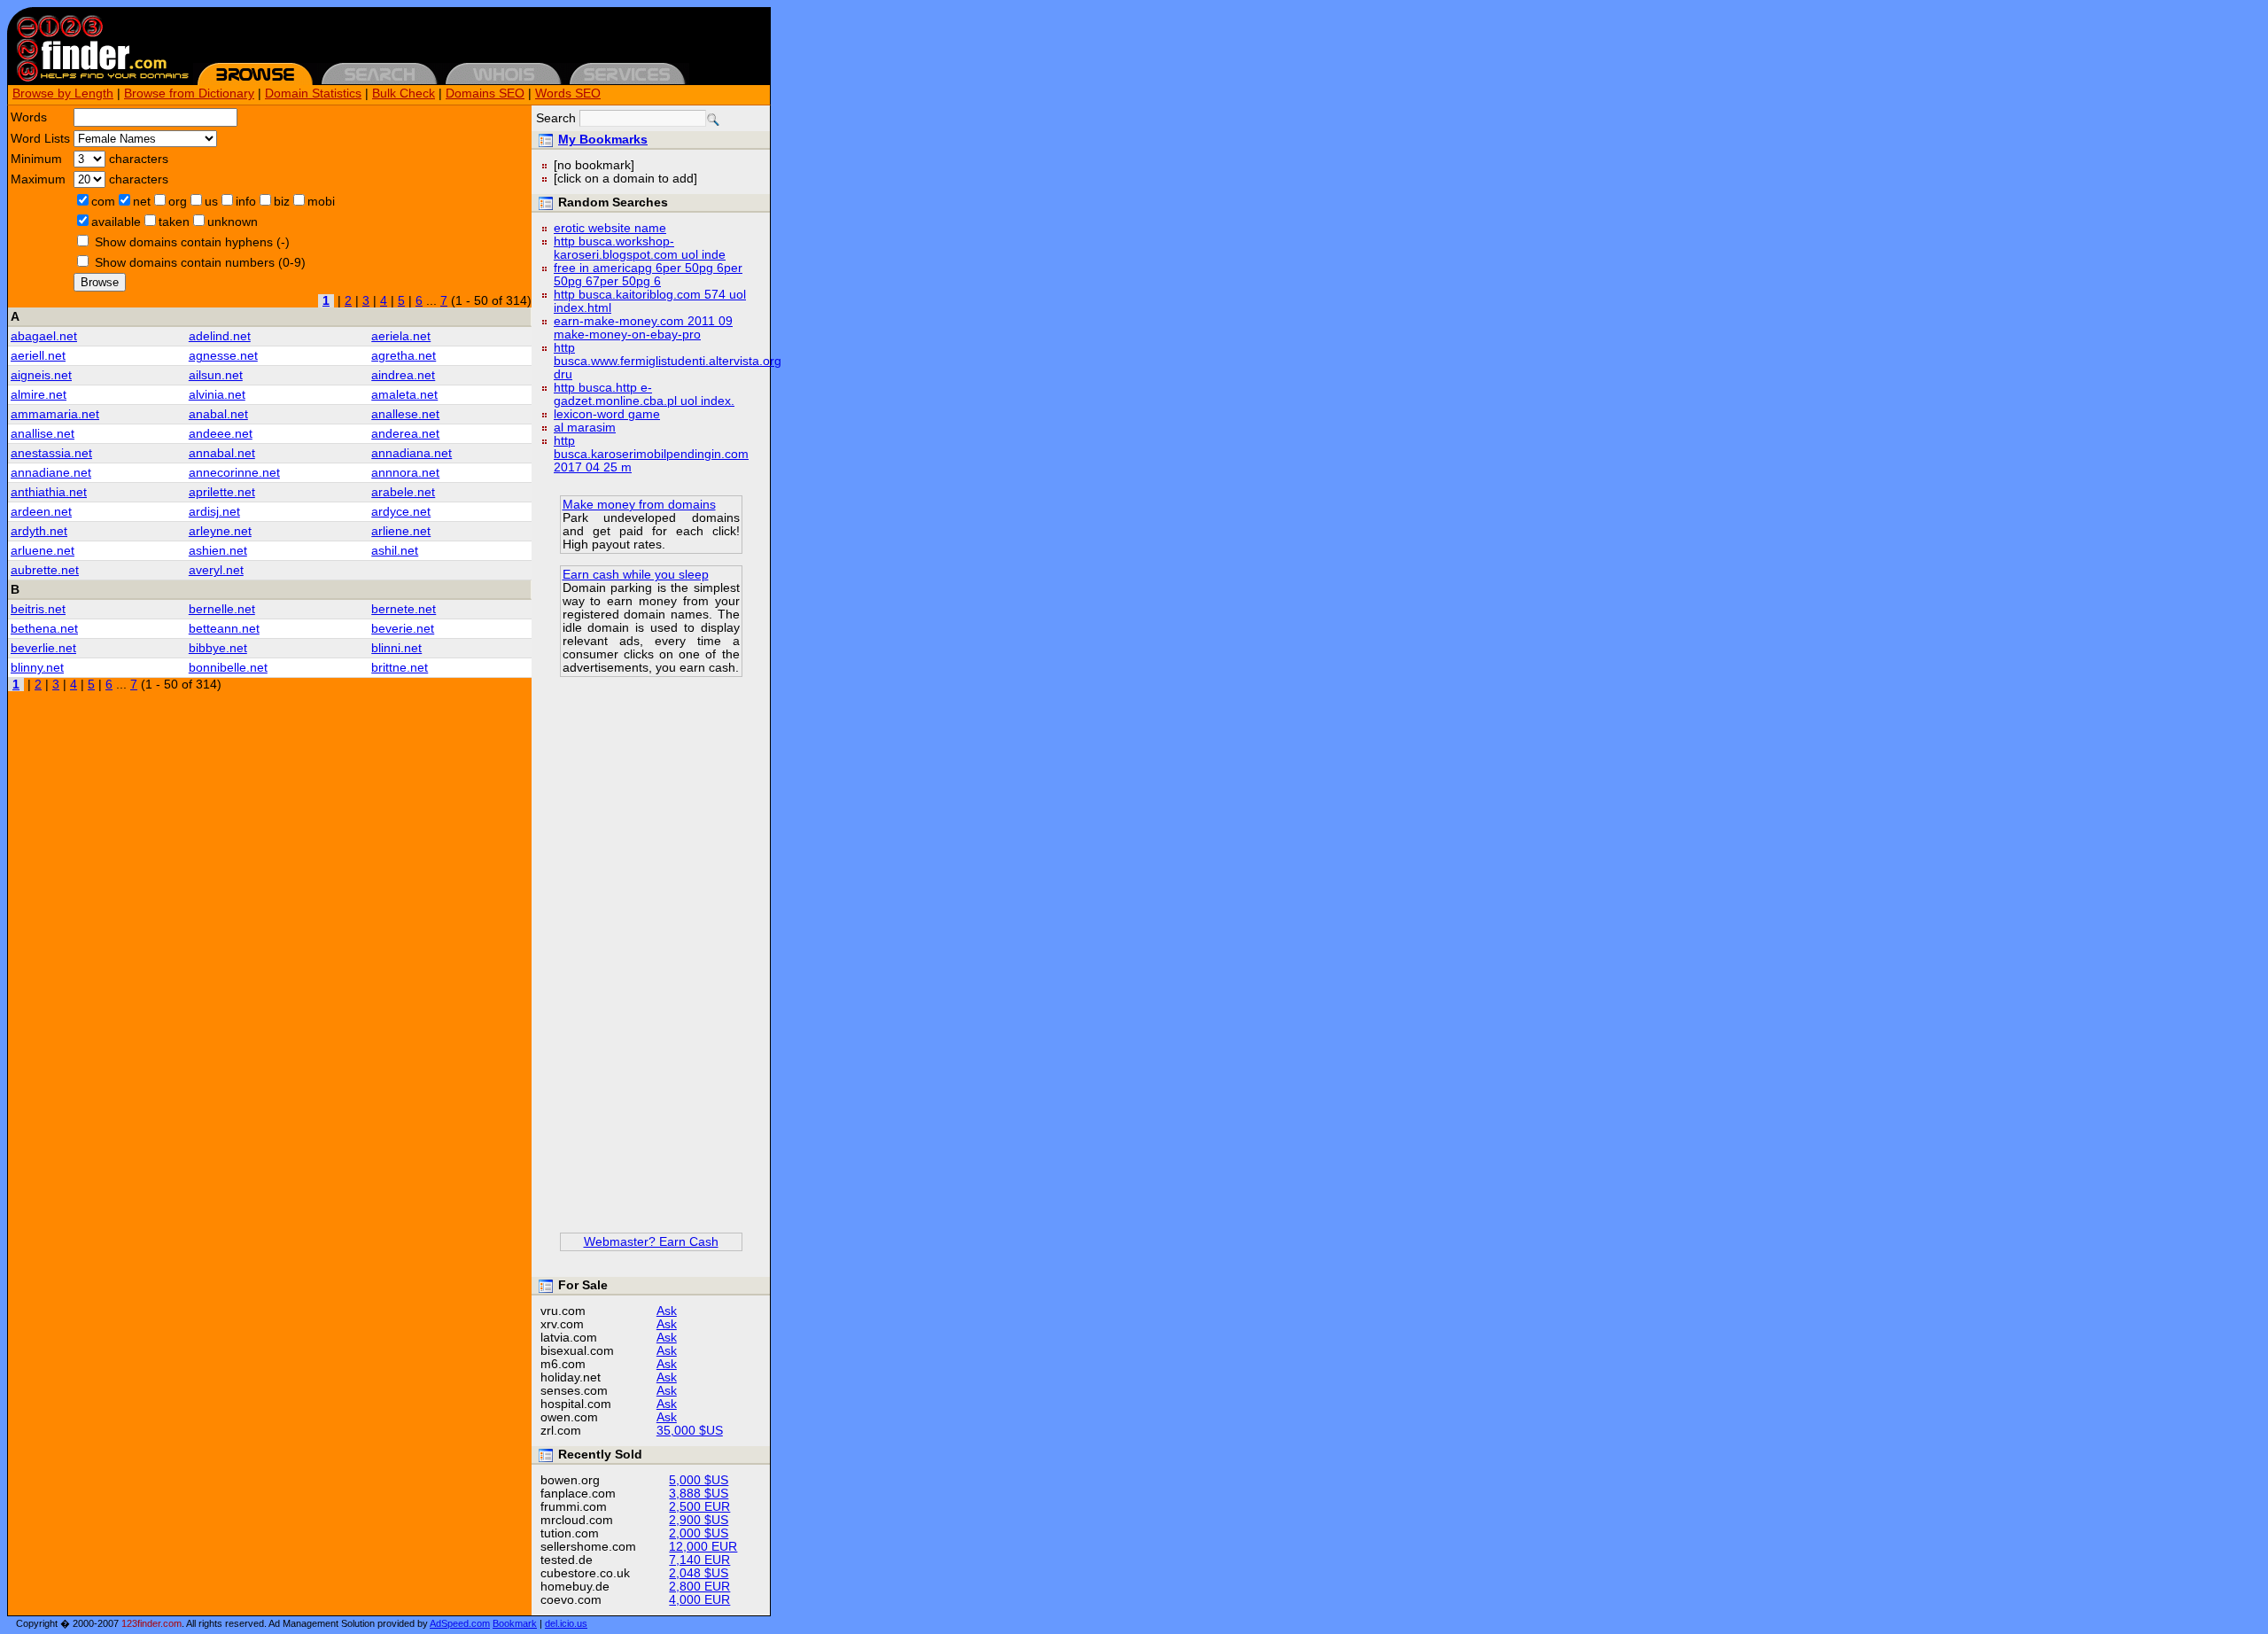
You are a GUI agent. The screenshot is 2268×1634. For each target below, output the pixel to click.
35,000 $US (690, 1431)
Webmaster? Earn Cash (651, 1242)
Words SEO (568, 93)
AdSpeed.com (460, 1623)
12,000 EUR (703, 1547)
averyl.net (216, 570)
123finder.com (151, 1623)
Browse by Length (63, 93)
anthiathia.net (49, 492)
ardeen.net (41, 512)
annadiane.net (51, 473)
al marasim (585, 428)
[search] (713, 120)
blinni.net (396, 648)
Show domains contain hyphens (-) (192, 242)
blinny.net (37, 668)
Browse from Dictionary (189, 93)
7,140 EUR (699, 1560)
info (246, 202)
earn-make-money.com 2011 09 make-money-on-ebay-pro (643, 328)
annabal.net (222, 453)
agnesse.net (223, 356)
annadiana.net (412, 453)
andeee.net (221, 434)
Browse (100, 282)
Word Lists (40, 139)
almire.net (39, 395)
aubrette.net (45, 570)
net (142, 202)
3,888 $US (699, 1494)
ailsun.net (216, 375)
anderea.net (405, 434)
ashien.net (218, 551)
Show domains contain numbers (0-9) (200, 263)
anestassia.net (51, 453)
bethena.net (44, 629)
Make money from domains (639, 505)
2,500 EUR (699, 1507)
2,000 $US (699, 1533)
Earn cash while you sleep (636, 575)
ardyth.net (39, 531)
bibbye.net (218, 648)
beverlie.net (43, 648)
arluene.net (43, 551)
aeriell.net (38, 356)
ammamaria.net (55, 414)
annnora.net (405, 473)
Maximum (38, 179)
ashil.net (395, 551)
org (178, 202)
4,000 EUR (699, 1600)
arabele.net (403, 492)
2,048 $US (699, 1573)
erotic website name (610, 228)
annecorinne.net (234, 473)
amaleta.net (404, 395)
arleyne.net (220, 531)
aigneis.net (41, 375)
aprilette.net (222, 492)
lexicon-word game (607, 414)
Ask (667, 1311)
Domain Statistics (313, 93)
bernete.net (404, 609)
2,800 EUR (699, 1587)
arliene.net (401, 531)
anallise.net (43, 434)
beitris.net (38, 609)
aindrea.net (403, 375)
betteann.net (224, 629)
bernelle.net (222, 609)
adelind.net (220, 336)
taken (174, 222)
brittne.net (400, 668)
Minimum (36, 159)
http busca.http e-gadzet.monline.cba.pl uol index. (644, 394)
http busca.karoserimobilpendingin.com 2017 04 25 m (651, 454)
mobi (321, 202)
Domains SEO (485, 93)
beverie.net (403, 629)
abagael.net (44, 336)
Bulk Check (404, 93)
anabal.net (218, 414)
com (103, 202)
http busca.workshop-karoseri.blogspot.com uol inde (640, 248)
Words (29, 117)
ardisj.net (214, 512)
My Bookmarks (603, 140)
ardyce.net (401, 512)
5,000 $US (699, 1480)
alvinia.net (217, 395)
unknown (233, 222)
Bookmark (515, 1623)
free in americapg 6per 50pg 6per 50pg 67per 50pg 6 (648, 275)
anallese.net (405, 414)
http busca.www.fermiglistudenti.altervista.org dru (668, 361)
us (211, 202)
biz (282, 202)
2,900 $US (699, 1520)
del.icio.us (566, 1623)
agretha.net (404, 356)
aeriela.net (401, 336)
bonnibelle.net (228, 668)
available (116, 222)
